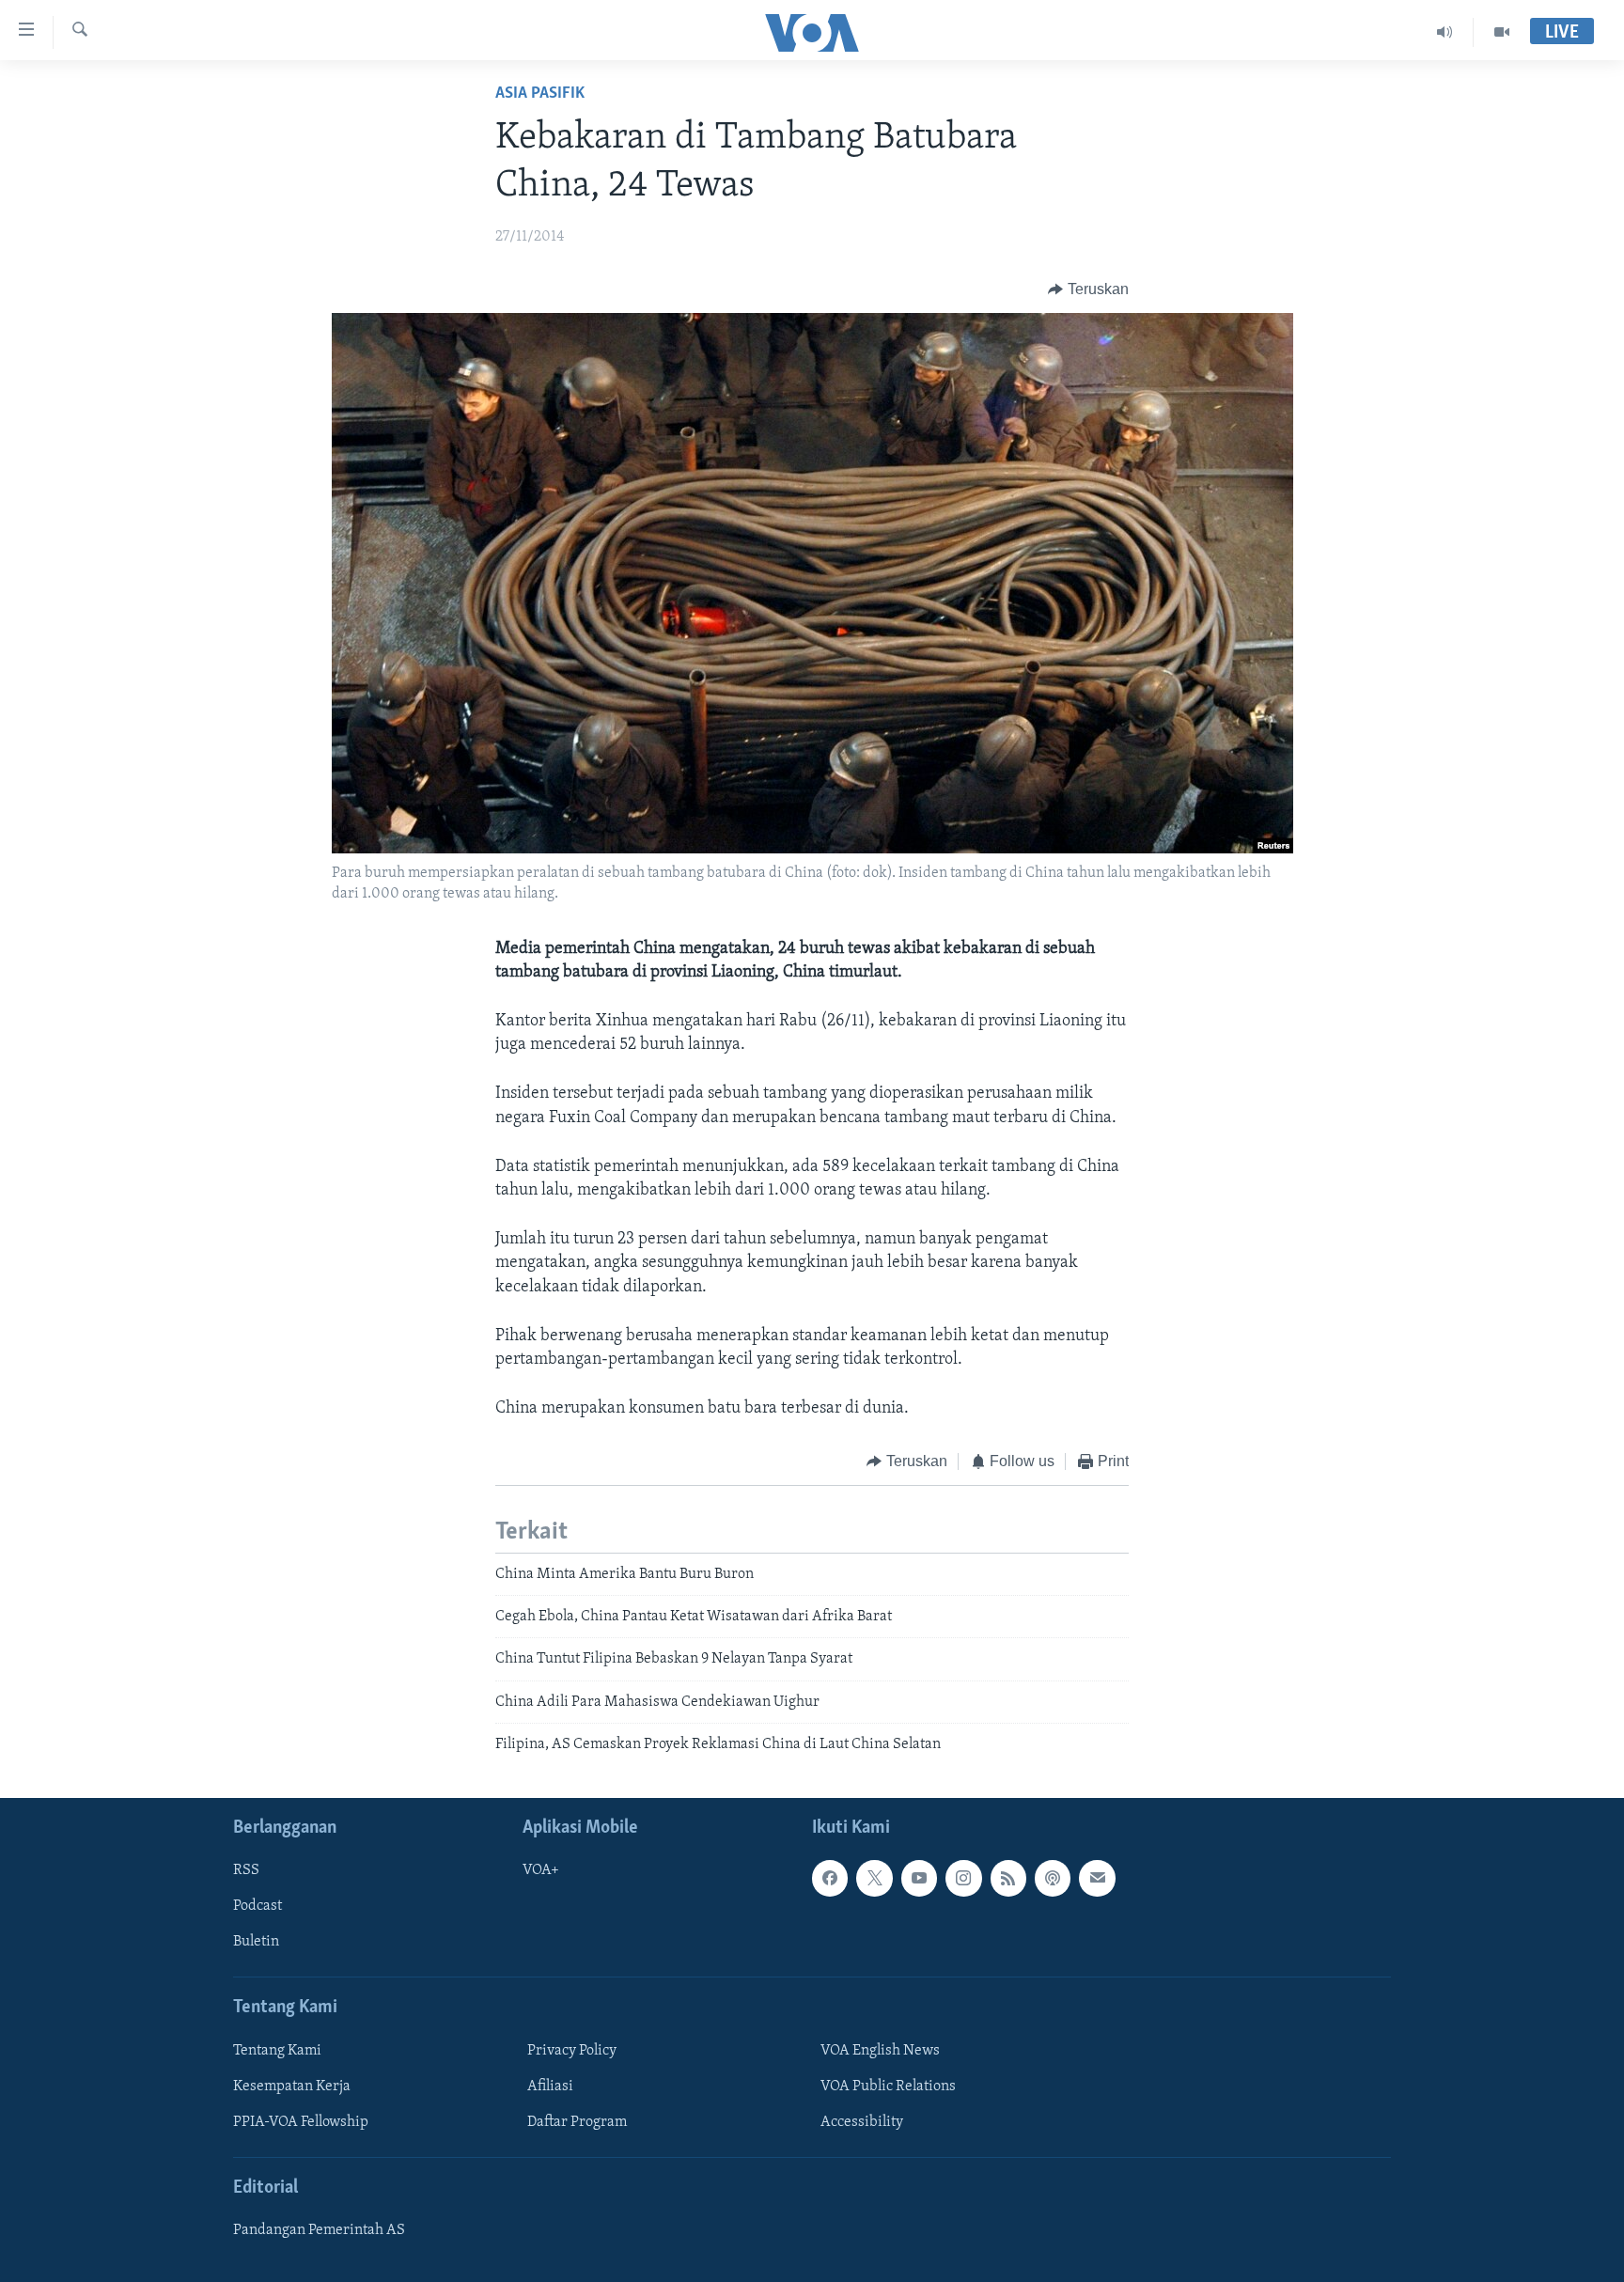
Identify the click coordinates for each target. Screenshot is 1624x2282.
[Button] (1088, 289)
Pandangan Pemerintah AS (319, 2230)
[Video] (1502, 32)
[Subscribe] (1097, 1878)
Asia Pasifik (540, 94)
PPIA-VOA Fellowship (301, 2122)
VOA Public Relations (888, 2087)
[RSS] (1008, 1878)
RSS (246, 1870)
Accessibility (862, 2122)
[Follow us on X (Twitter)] (874, 1878)
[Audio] (1445, 32)
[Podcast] (1053, 1878)
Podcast (258, 1906)
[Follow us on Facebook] (830, 1878)
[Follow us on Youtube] (919, 1878)
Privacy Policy (572, 2050)
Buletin (256, 1942)
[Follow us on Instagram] (963, 1878)
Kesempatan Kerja (292, 2087)
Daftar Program (577, 2122)
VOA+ (541, 1870)
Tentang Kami (277, 2050)
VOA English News (880, 2050)
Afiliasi (550, 2087)
